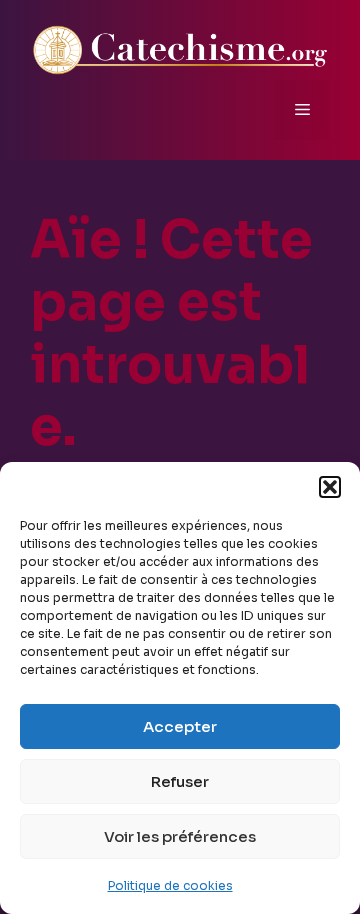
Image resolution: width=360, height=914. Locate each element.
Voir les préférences (180, 836)
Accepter (180, 726)
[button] (330, 487)
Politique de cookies (170, 885)
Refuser (180, 781)
